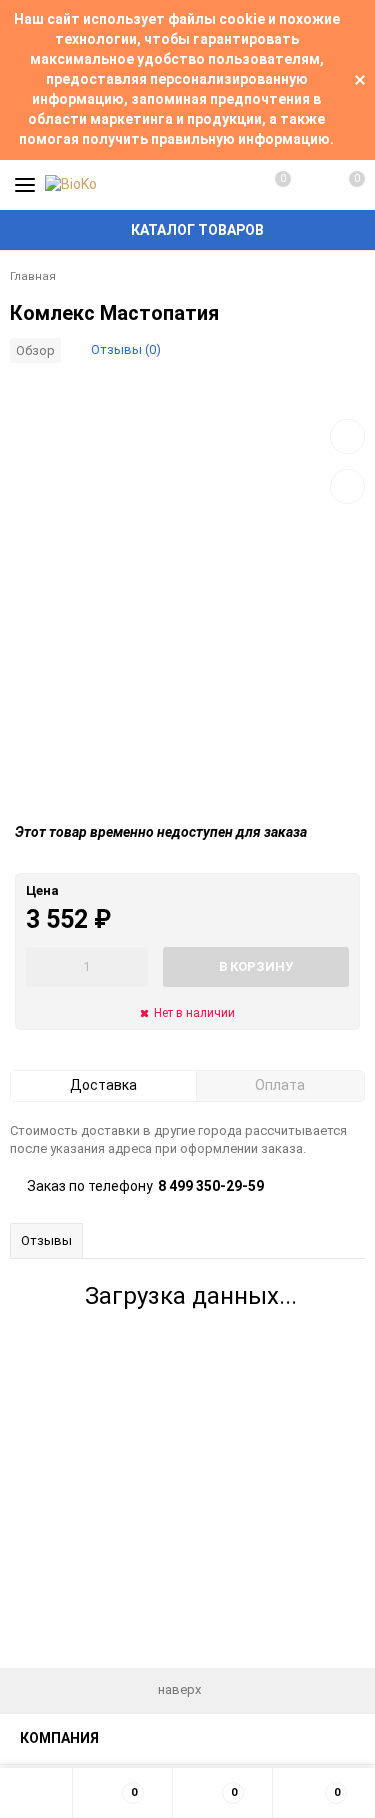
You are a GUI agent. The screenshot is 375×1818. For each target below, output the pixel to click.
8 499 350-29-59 (211, 1186)
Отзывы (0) (126, 349)
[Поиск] (309, 185)
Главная (33, 276)
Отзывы (46, 1240)
